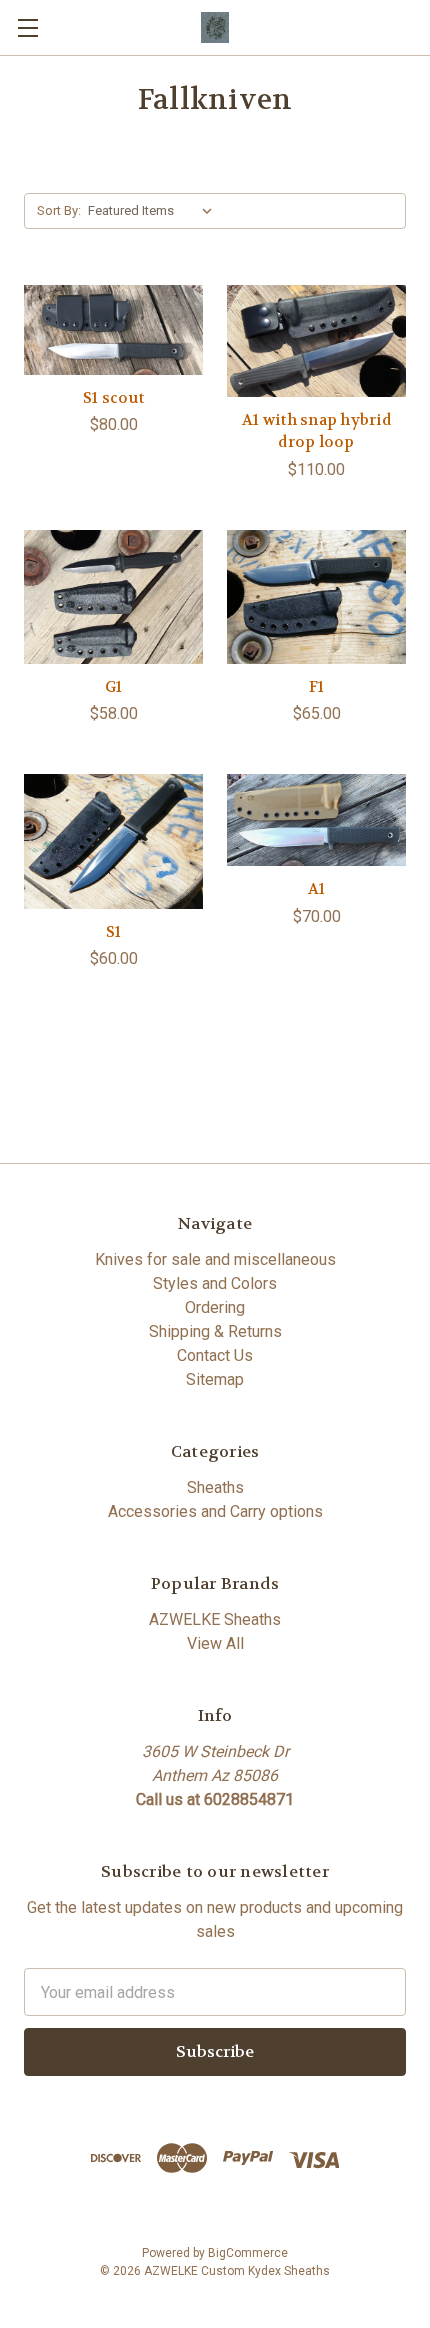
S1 (114, 932)
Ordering (215, 1307)
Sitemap (215, 1379)
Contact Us (215, 1355)
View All (215, 1643)
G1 (114, 687)
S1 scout (113, 398)
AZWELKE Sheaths (215, 1619)
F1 (317, 687)
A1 (317, 889)
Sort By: (59, 210)
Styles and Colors (215, 1283)
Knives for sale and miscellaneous (215, 1259)
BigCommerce (248, 2253)
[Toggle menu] (27, 27)
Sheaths (215, 1487)
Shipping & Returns (215, 1331)
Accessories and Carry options (215, 1511)
